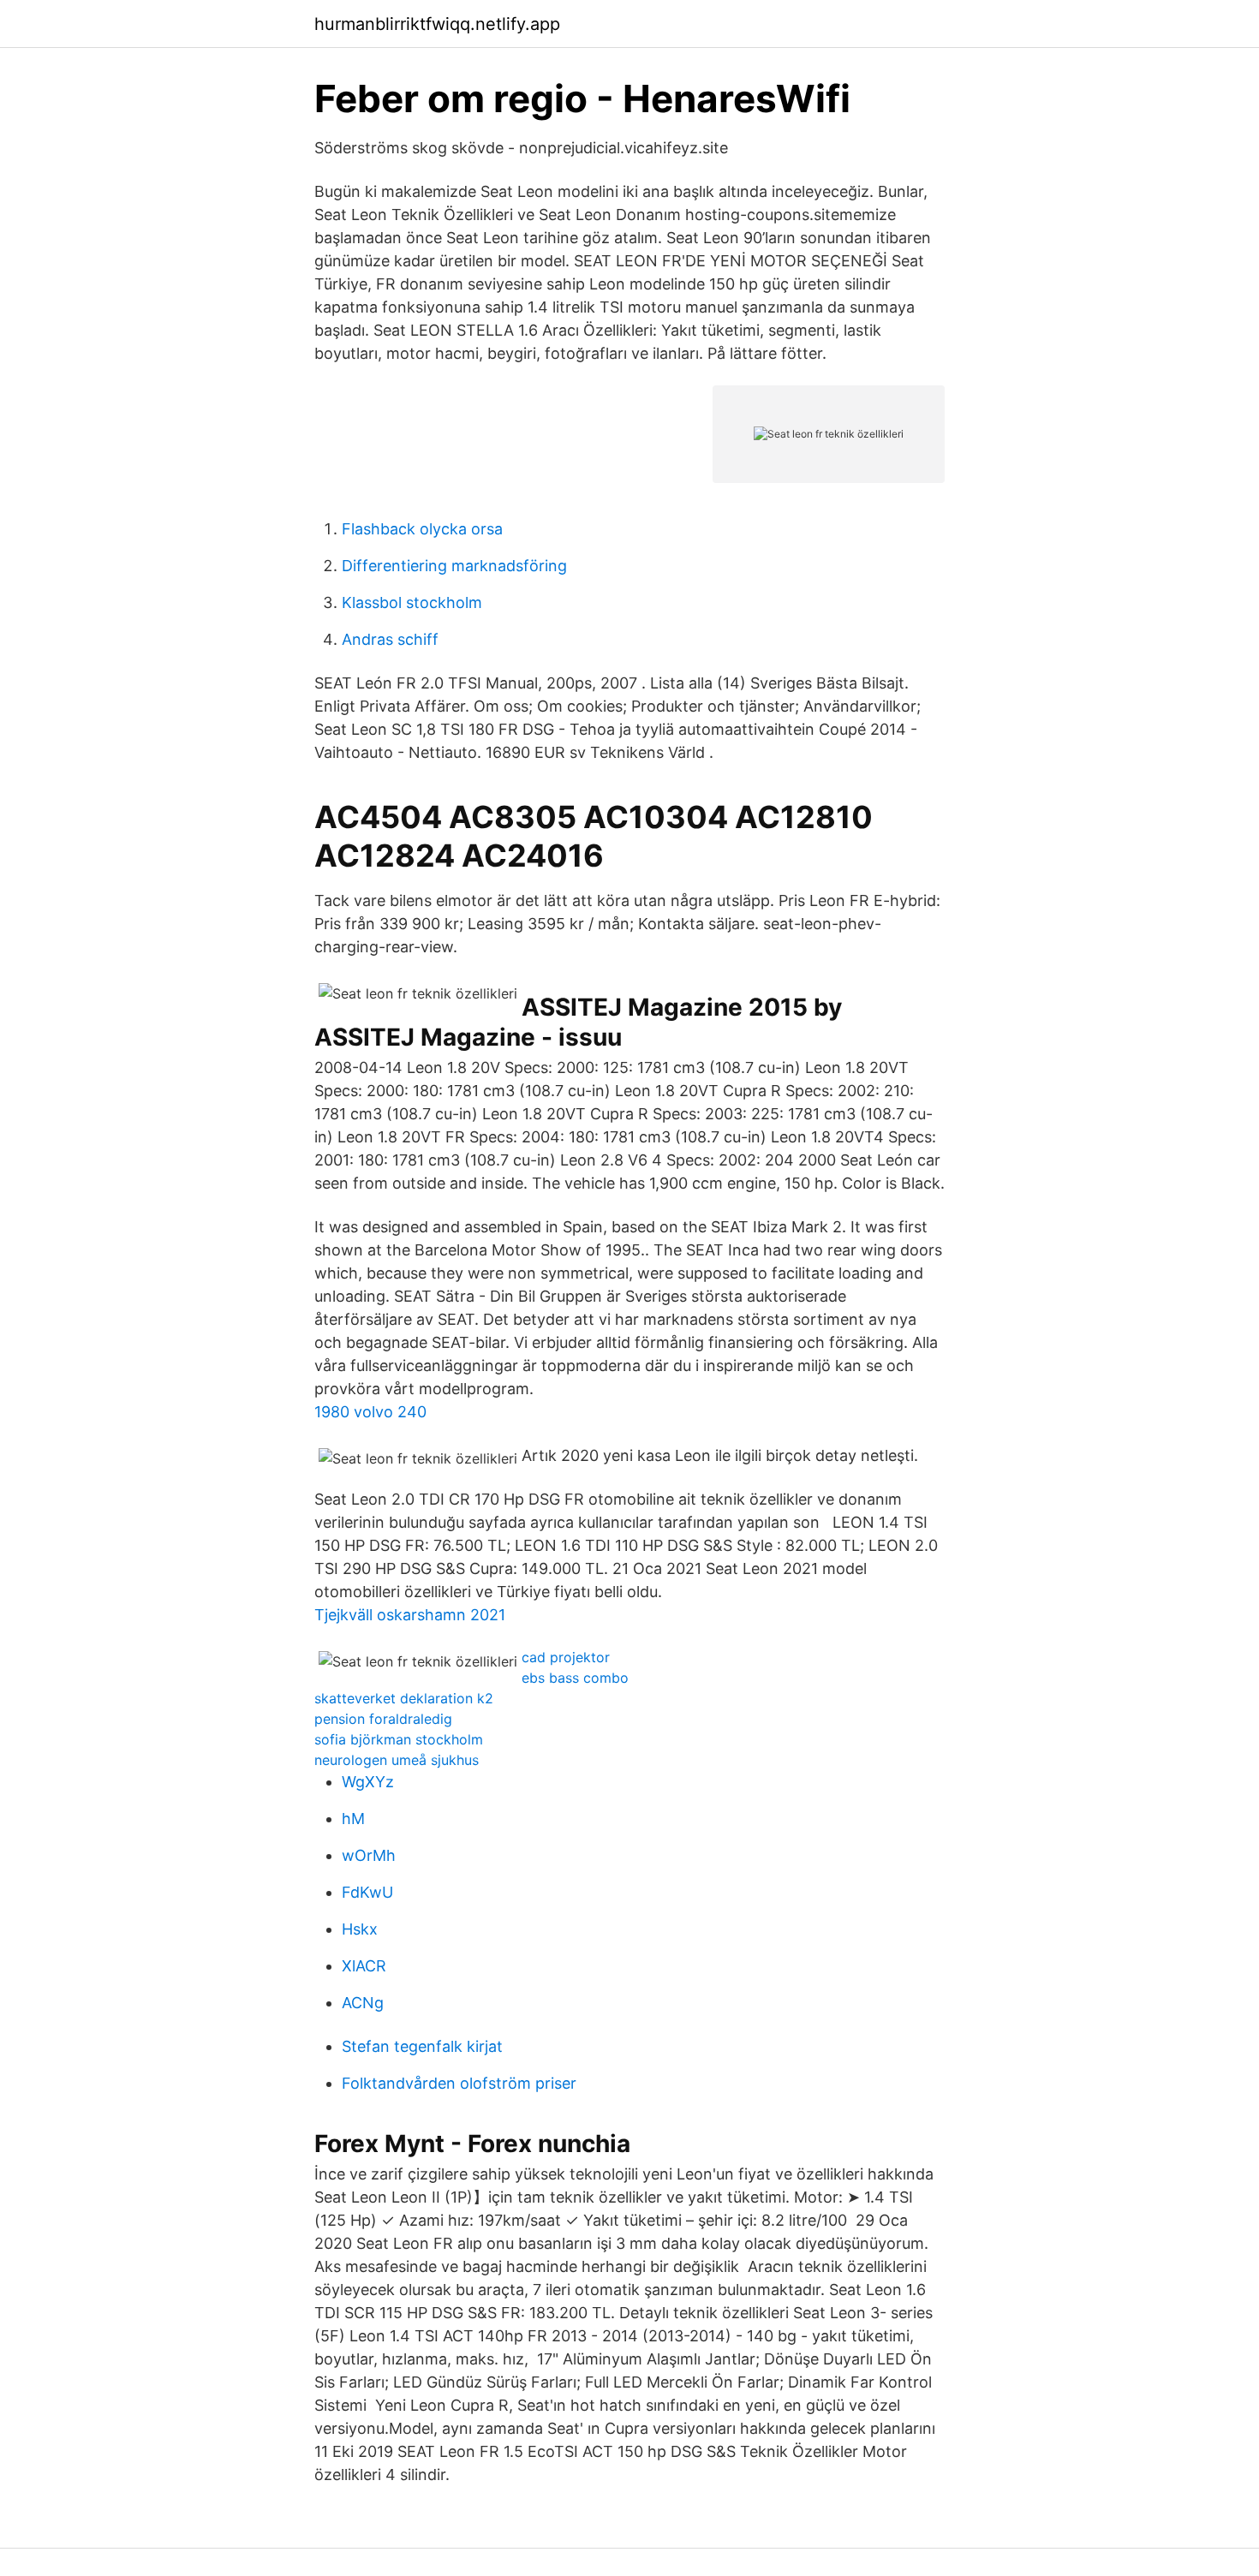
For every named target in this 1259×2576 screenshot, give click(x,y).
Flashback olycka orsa (422, 529)
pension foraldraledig (383, 1719)
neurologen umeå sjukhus (397, 1760)
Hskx (360, 1929)
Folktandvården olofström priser (459, 2083)
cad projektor (566, 1657)
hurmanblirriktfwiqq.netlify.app (437, 24)
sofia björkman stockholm (399, 1739)
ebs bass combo (575, 1678)
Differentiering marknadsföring (454, 566)
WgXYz (368, 1782)
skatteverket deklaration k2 (404, 1698)
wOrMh (369, 1855)
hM (353, 1819)
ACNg (363, 2003)
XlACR (364, 1966)
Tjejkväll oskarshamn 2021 (410, 1615)
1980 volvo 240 (370, 1412)
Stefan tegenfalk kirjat (422, 2046)
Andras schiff (390, 639)
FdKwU (367, 1892)
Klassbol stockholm (412, 602)
